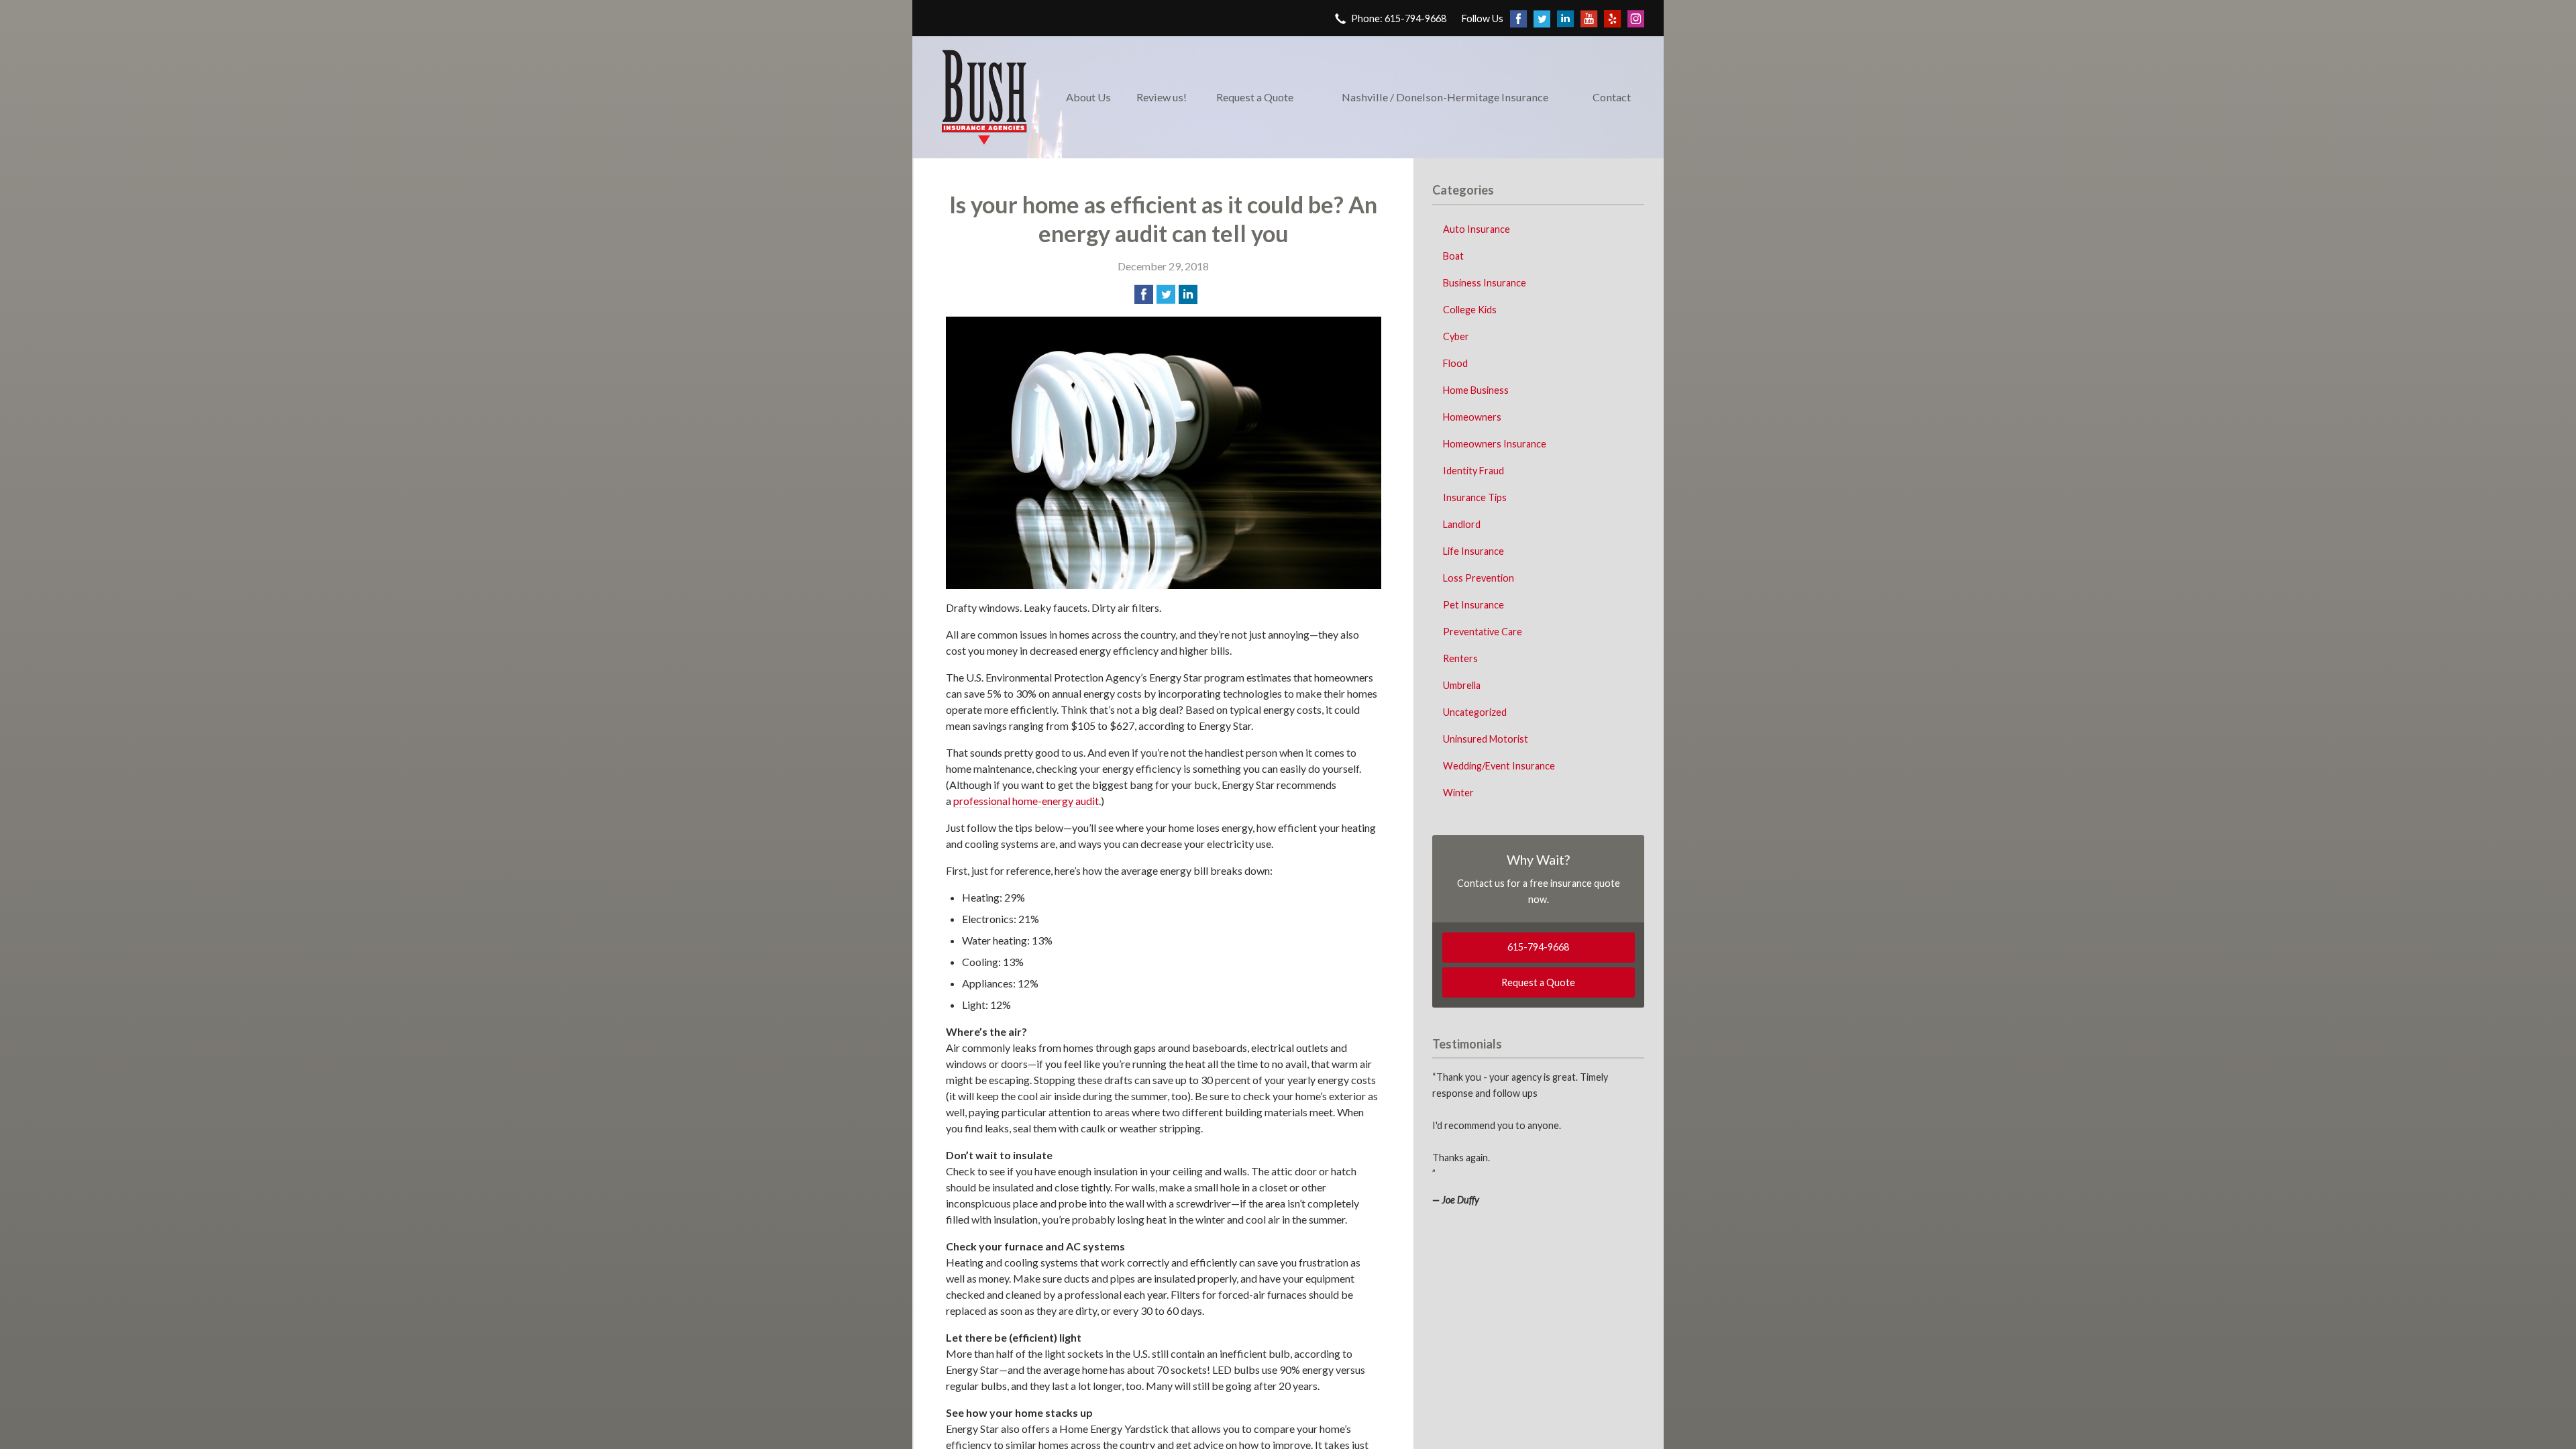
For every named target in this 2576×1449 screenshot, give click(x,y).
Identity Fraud (1473, 471)
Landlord (1462, 524)
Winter (1458, 793)
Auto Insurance (1477, 229)
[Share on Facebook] (1144, 294)
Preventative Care (1483, 632)
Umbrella (1462, 685)
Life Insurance (1473, 551)
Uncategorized (1475, 712)
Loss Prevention (1479, 578)
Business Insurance (1485, 283)
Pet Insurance (1473, 605)
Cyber (1456, 336)
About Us (1088, 97)
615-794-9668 (1538, 947)
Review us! (1162, 97)
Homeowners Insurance (1495, 444)
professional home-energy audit (1026, 801)
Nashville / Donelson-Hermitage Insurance (1445, 97)
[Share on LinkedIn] (1188, 294)
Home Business (1476, 390)
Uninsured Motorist (1486, 739)
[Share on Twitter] (1166, 294)
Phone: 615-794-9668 (1399, 18)
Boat (1453, 256)
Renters (1460, 658)
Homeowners (1472, 417)
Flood (1455, 363)
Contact (1612, 97)
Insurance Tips (1475, 497)
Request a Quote (1255, 97)
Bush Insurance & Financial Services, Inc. (984, 97)
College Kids (1470, 310)
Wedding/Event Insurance (1499, 766)
